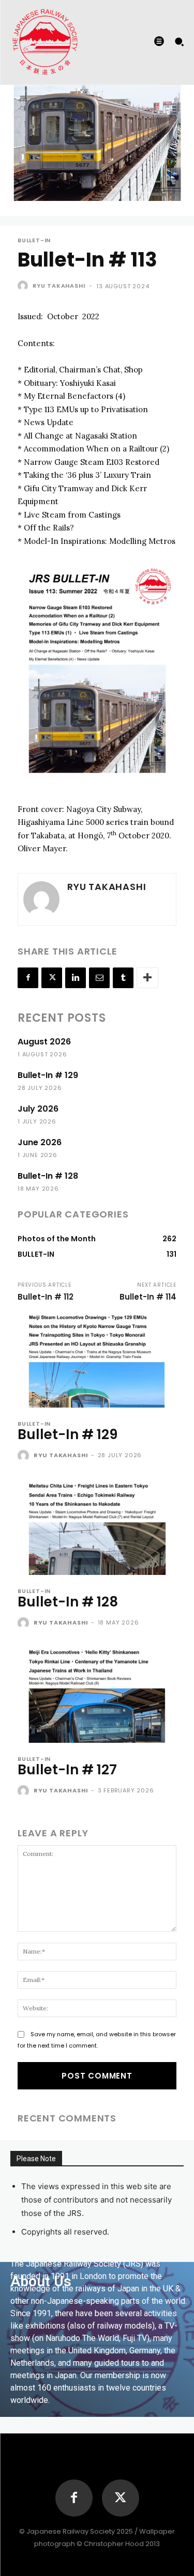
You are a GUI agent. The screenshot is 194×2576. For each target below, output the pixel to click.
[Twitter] (52, 978)
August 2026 (44, 1042)
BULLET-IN (34, 240)
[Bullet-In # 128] (97, 1527)
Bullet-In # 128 (48, 1176)
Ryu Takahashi (59, 286)
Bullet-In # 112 (46, 1297)
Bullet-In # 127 (67, 1770)
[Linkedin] (76, 978)
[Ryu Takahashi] (24, 286)
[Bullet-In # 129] (97, 1360)
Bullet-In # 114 (148, 1297)
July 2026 (38, 1109)
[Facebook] (28, 978)
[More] (147, 978)
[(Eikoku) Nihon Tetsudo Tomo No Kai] (45, 41)
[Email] (99, 978)
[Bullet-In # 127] (97, 1695)
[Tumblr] (123, 978)
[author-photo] (25, 1456)
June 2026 (40, 1142)
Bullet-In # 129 (48, 1075)
